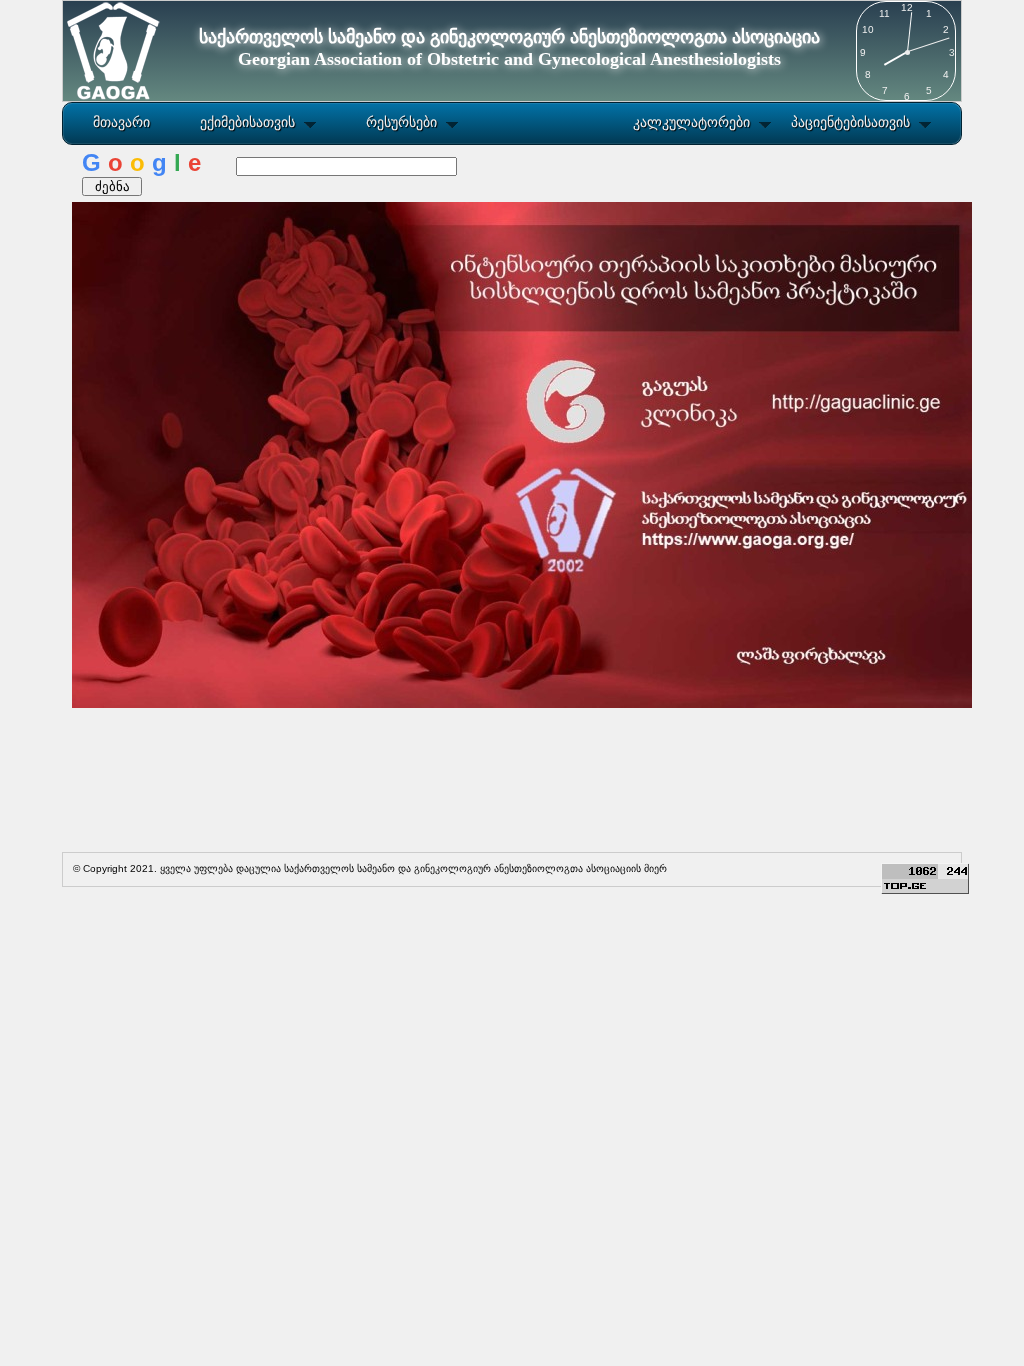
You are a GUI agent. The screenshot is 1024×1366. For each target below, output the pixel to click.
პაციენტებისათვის (850, 122)
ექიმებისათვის (247, 122)
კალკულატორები (691, 122)
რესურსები (401, 122)
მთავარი (121, 122)
